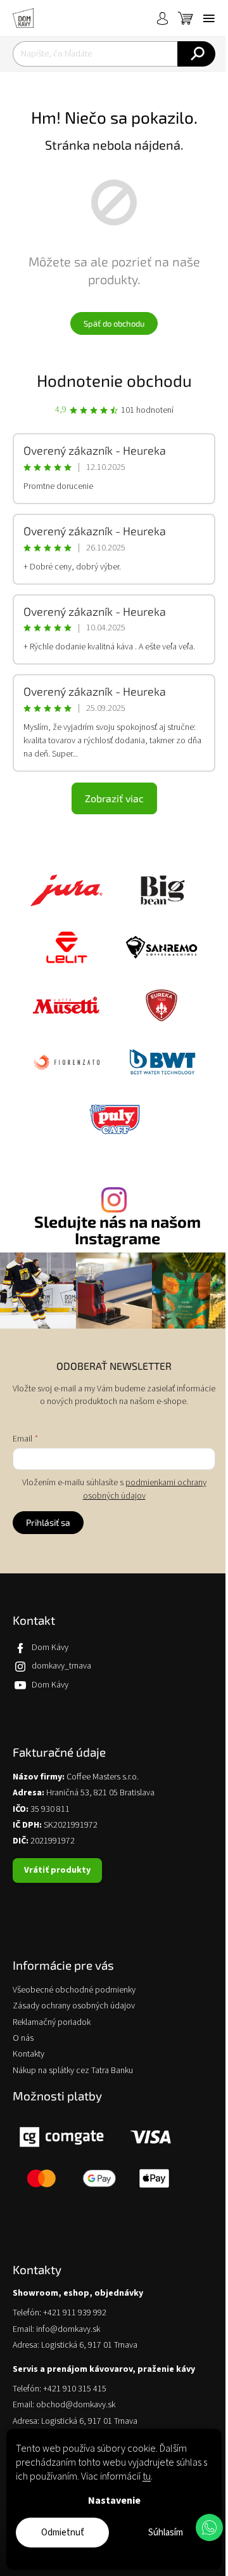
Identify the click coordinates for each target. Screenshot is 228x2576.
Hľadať (196, 54)
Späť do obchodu (114, 323)
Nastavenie (114, 2501)
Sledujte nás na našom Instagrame (117, 1230)
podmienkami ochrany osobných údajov (145, 1489)
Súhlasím (166, 2533)
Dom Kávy (50, 1648)
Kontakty (28, 2054)
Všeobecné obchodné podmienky (74, 1990)
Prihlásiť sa (48, 1522)
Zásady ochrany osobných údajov (74, 2006)
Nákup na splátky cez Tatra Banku (73, 2071)
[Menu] (209, 18)
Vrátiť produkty (57, 1870)
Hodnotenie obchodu (114, 380)
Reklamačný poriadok (52, 2023)
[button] (209, 2527)
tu (147, 2476)
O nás (23, 2039)
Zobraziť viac (114, 798)
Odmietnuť (63, 2533)
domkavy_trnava (61, 1666)
